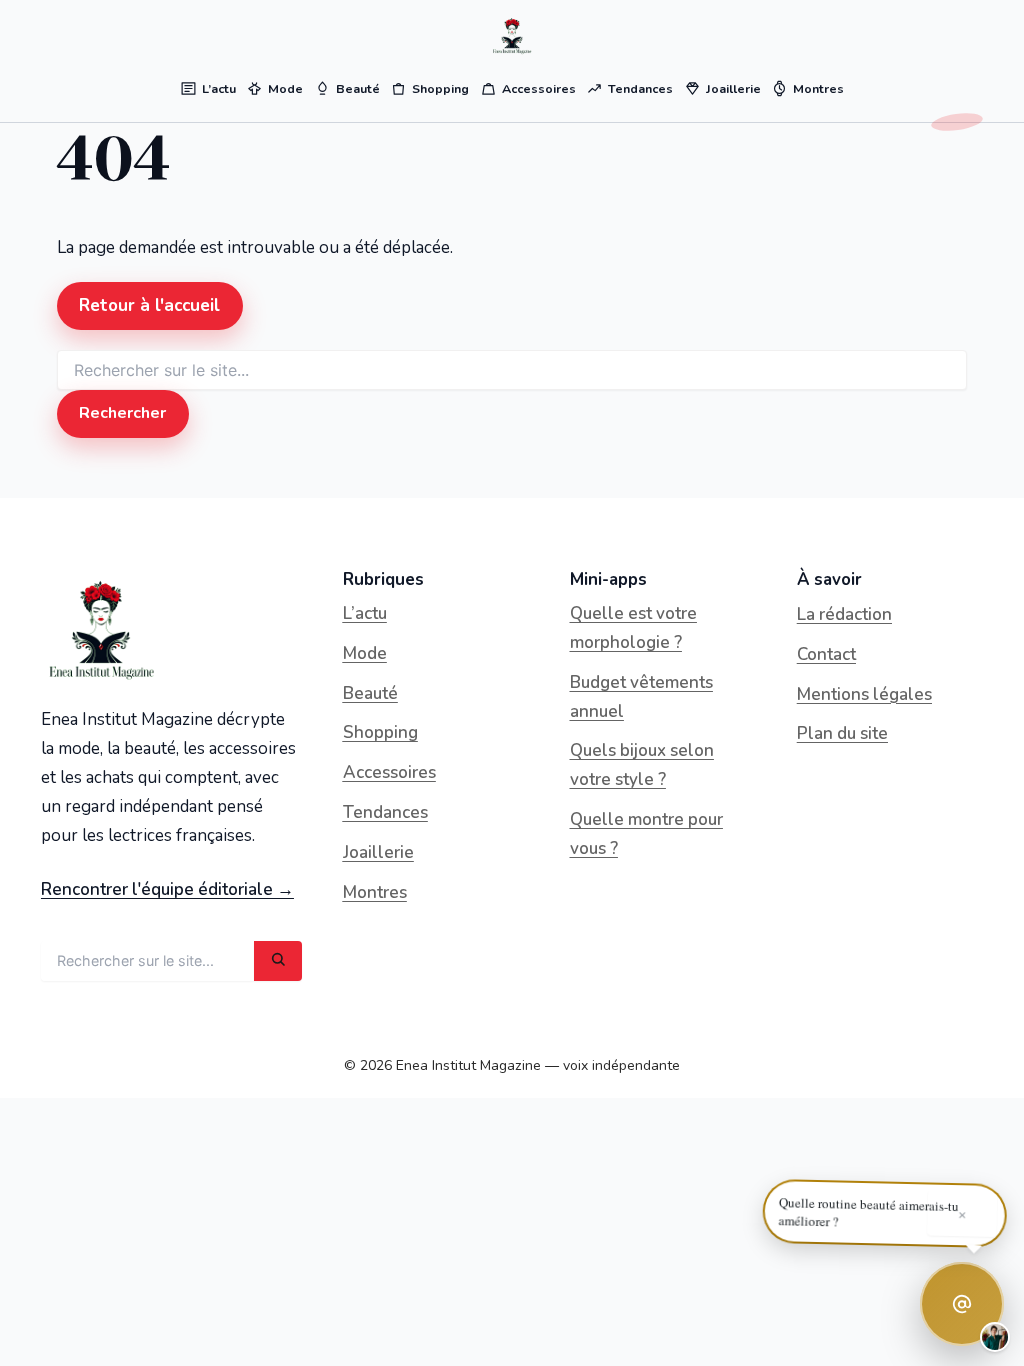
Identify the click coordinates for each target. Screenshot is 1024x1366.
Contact (826, 654)
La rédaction (844, 614)
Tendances (385, 812)
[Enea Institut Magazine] (512, 36)
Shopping (380, 732)
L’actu (365, 613)
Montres (375, 892)
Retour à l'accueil (149, 305)
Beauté (370, 693)
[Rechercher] (278, 961)
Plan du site (842, 733)
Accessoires (389, 772)
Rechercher (122, 413)
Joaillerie (378, 852)
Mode (365, 653)
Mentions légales (864, 694)
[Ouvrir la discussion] (962, 1304)
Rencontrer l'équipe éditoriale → (167, 889)
